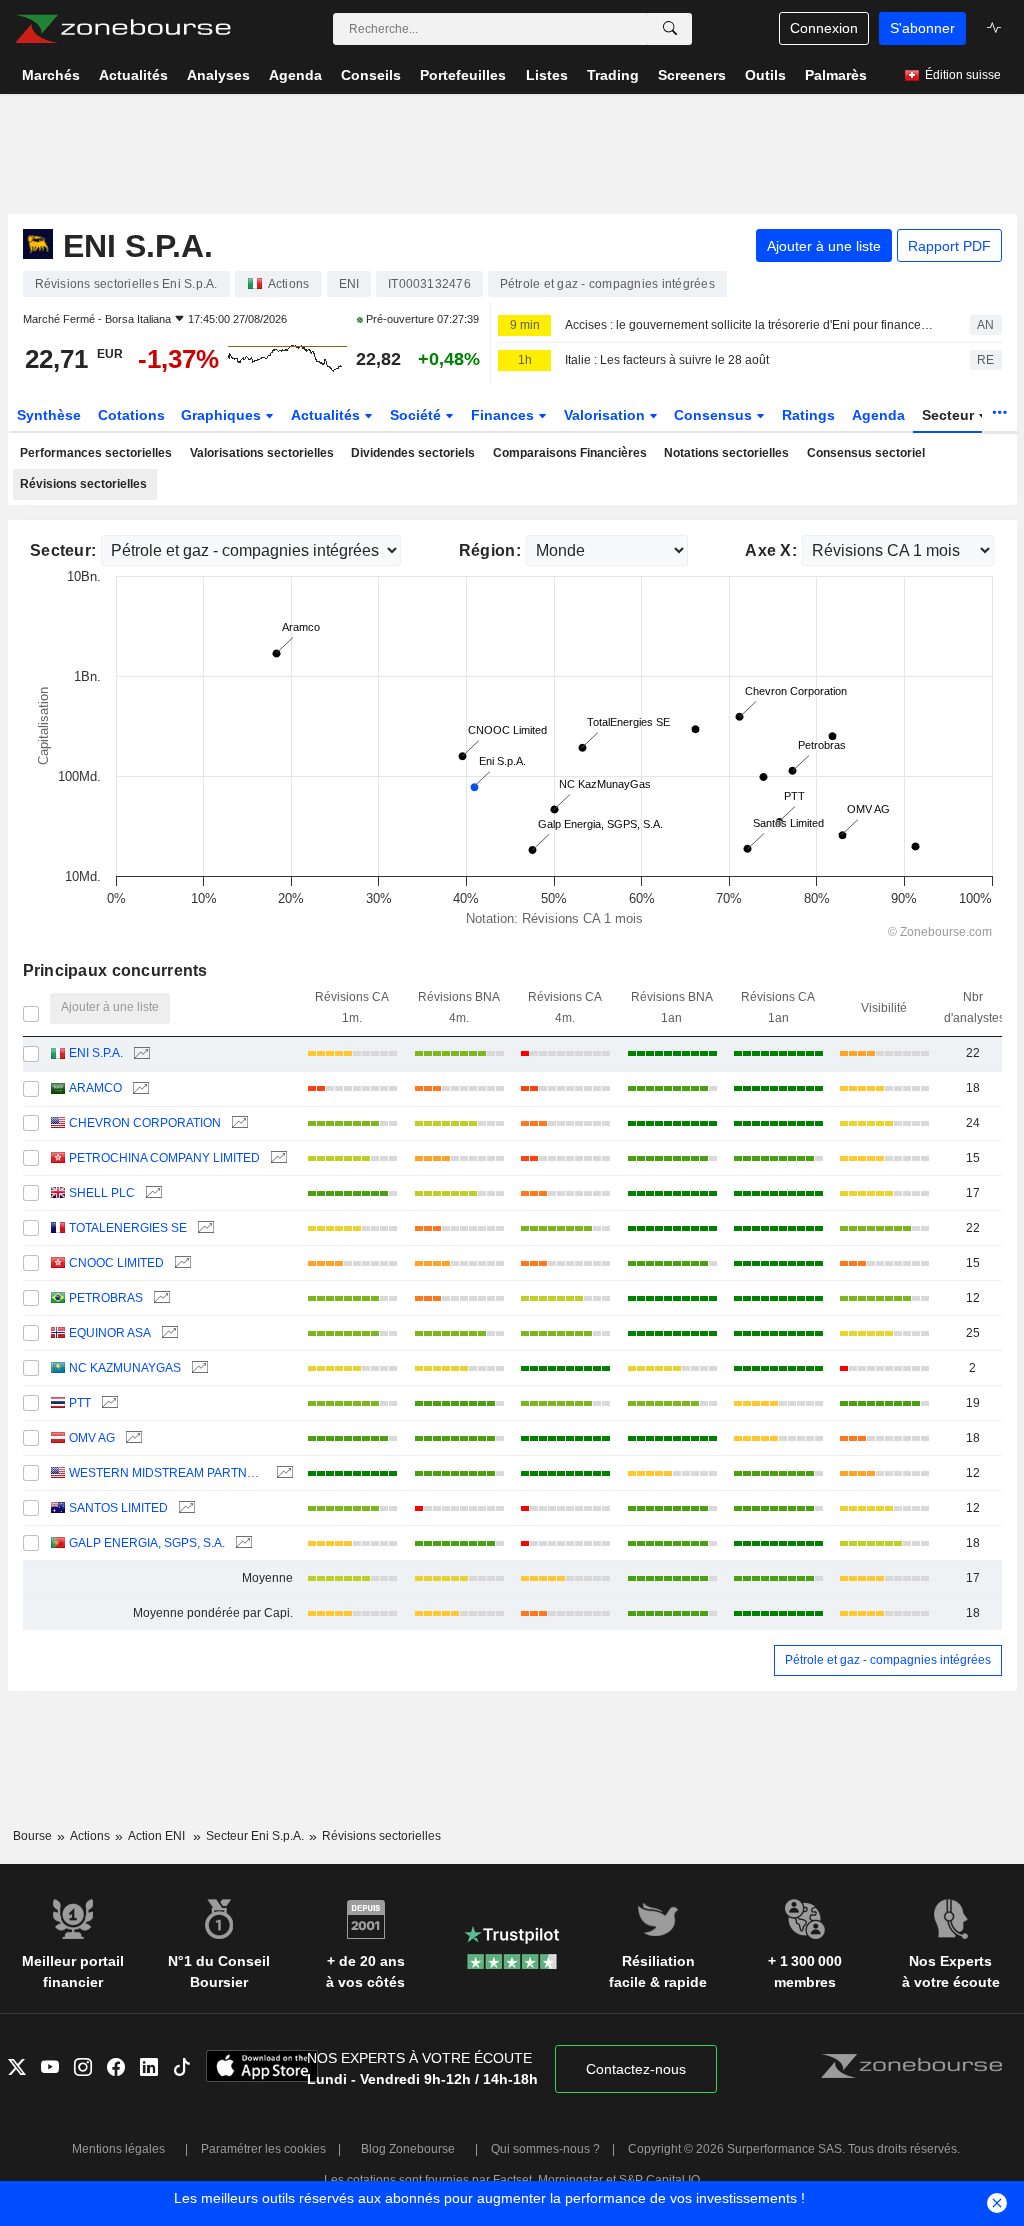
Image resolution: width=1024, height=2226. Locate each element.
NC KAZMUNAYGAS (125, 1368)
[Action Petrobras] (159, 1298)
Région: (490, 550)
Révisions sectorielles (83, 484)
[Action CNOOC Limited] (180, 1263)
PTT (80, 1403)
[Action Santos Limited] (184, 1508)
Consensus (715, 415)
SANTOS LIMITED (118, 1508)
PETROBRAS (106, 1298)
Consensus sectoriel (866, 453)
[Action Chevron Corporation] (237, 1123)
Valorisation (606, 415)
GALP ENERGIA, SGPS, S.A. (147, 1543)
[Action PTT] (107, 1403)
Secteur (950, 415)
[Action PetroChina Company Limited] (276, 1158)
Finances (504, 415)
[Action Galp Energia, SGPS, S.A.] (241, 1543)
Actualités (327, 415)
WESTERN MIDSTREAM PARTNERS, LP (167, 1473)
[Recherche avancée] (670, 29)
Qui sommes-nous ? (545, 2149)
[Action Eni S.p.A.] (139, 1053)
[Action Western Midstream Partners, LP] (282, 1473)
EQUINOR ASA (110, 1333)
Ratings (808, 415)
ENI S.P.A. (96, 1053)
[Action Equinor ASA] (167, 1333)
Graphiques (223, 415)
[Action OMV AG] (131, 1438)
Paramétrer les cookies (263, 2149)
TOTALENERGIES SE (128, 1228)
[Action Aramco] (138, 1088)
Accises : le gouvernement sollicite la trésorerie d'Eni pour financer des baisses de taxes (750, 325)
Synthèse (49, 415)
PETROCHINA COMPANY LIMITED (164, 1158)
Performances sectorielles (96, 453)
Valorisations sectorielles (262, 453)
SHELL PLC (102, 1193)
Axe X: (771, 550)
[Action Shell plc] (151, 1193)
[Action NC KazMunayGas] (197, 1368)
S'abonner (922, 28)
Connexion (824, 28)
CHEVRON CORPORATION (145, 1123)
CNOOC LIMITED (116, 1263)
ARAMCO (95, 1088)
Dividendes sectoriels (413, 453)
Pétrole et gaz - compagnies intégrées (888, 1660)
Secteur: (63, 550)
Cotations (131, 415)
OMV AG (92, 1438)
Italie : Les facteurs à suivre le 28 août (667, 360)
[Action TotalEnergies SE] (203, 1228)
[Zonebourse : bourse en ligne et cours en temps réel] (122, 29)
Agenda (878, 415)
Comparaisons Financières (570, 453)
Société (417, 415)
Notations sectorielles (726, 453)
